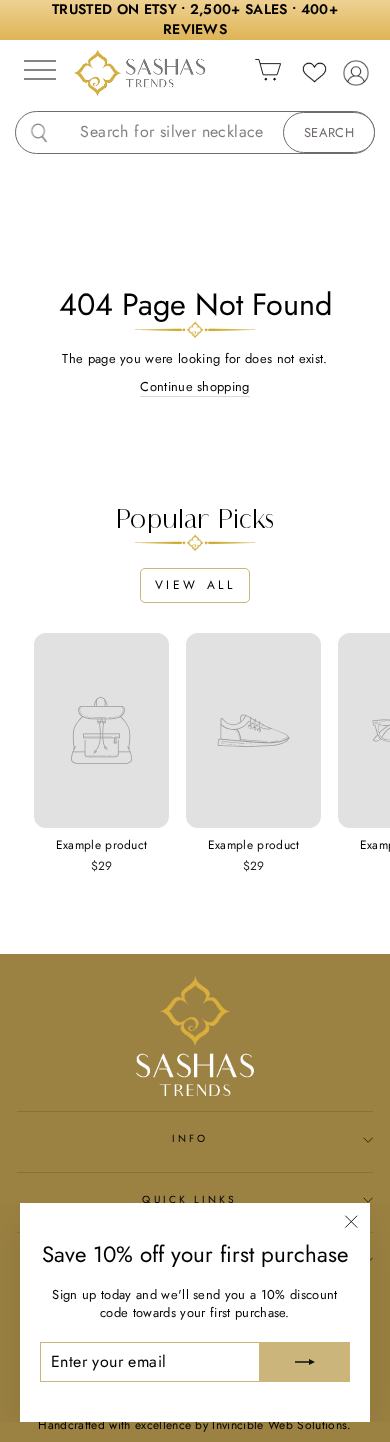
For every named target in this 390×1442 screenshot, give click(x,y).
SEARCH (329, 132)
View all (195, 585)
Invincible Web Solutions (279, 1425)
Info (190, 1138)
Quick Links (189, 1199)
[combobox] (211, 132)
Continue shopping (194, 387)
